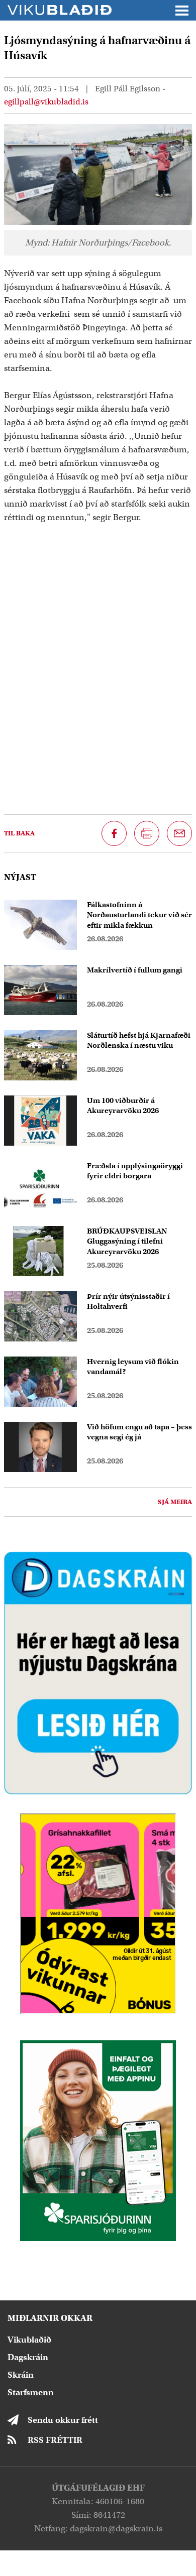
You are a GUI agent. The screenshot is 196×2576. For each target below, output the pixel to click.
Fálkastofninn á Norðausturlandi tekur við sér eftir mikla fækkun (139, 915)
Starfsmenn (31, 2393)
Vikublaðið (29, 2340)
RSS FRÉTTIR (55, 2440)
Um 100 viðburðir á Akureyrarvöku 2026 (123, 1106)
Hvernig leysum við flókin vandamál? (133, 1367)
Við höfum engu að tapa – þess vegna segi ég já (139, 1432)
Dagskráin (28, 2357)
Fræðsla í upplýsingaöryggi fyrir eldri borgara (135, 1171)
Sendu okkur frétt (63, 2420)
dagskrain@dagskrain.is (116, 2529)
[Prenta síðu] (147, 833)
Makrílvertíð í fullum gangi (135, 970)
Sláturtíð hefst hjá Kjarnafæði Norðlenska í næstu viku (139, 1040)
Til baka (19, 833)
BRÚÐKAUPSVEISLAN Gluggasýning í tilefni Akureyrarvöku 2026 (127, 1242)
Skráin (21, 2375)
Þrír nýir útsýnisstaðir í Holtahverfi (128, 1302)
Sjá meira (175, 1502)
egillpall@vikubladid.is (46, 102)
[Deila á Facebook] (114, 833)
